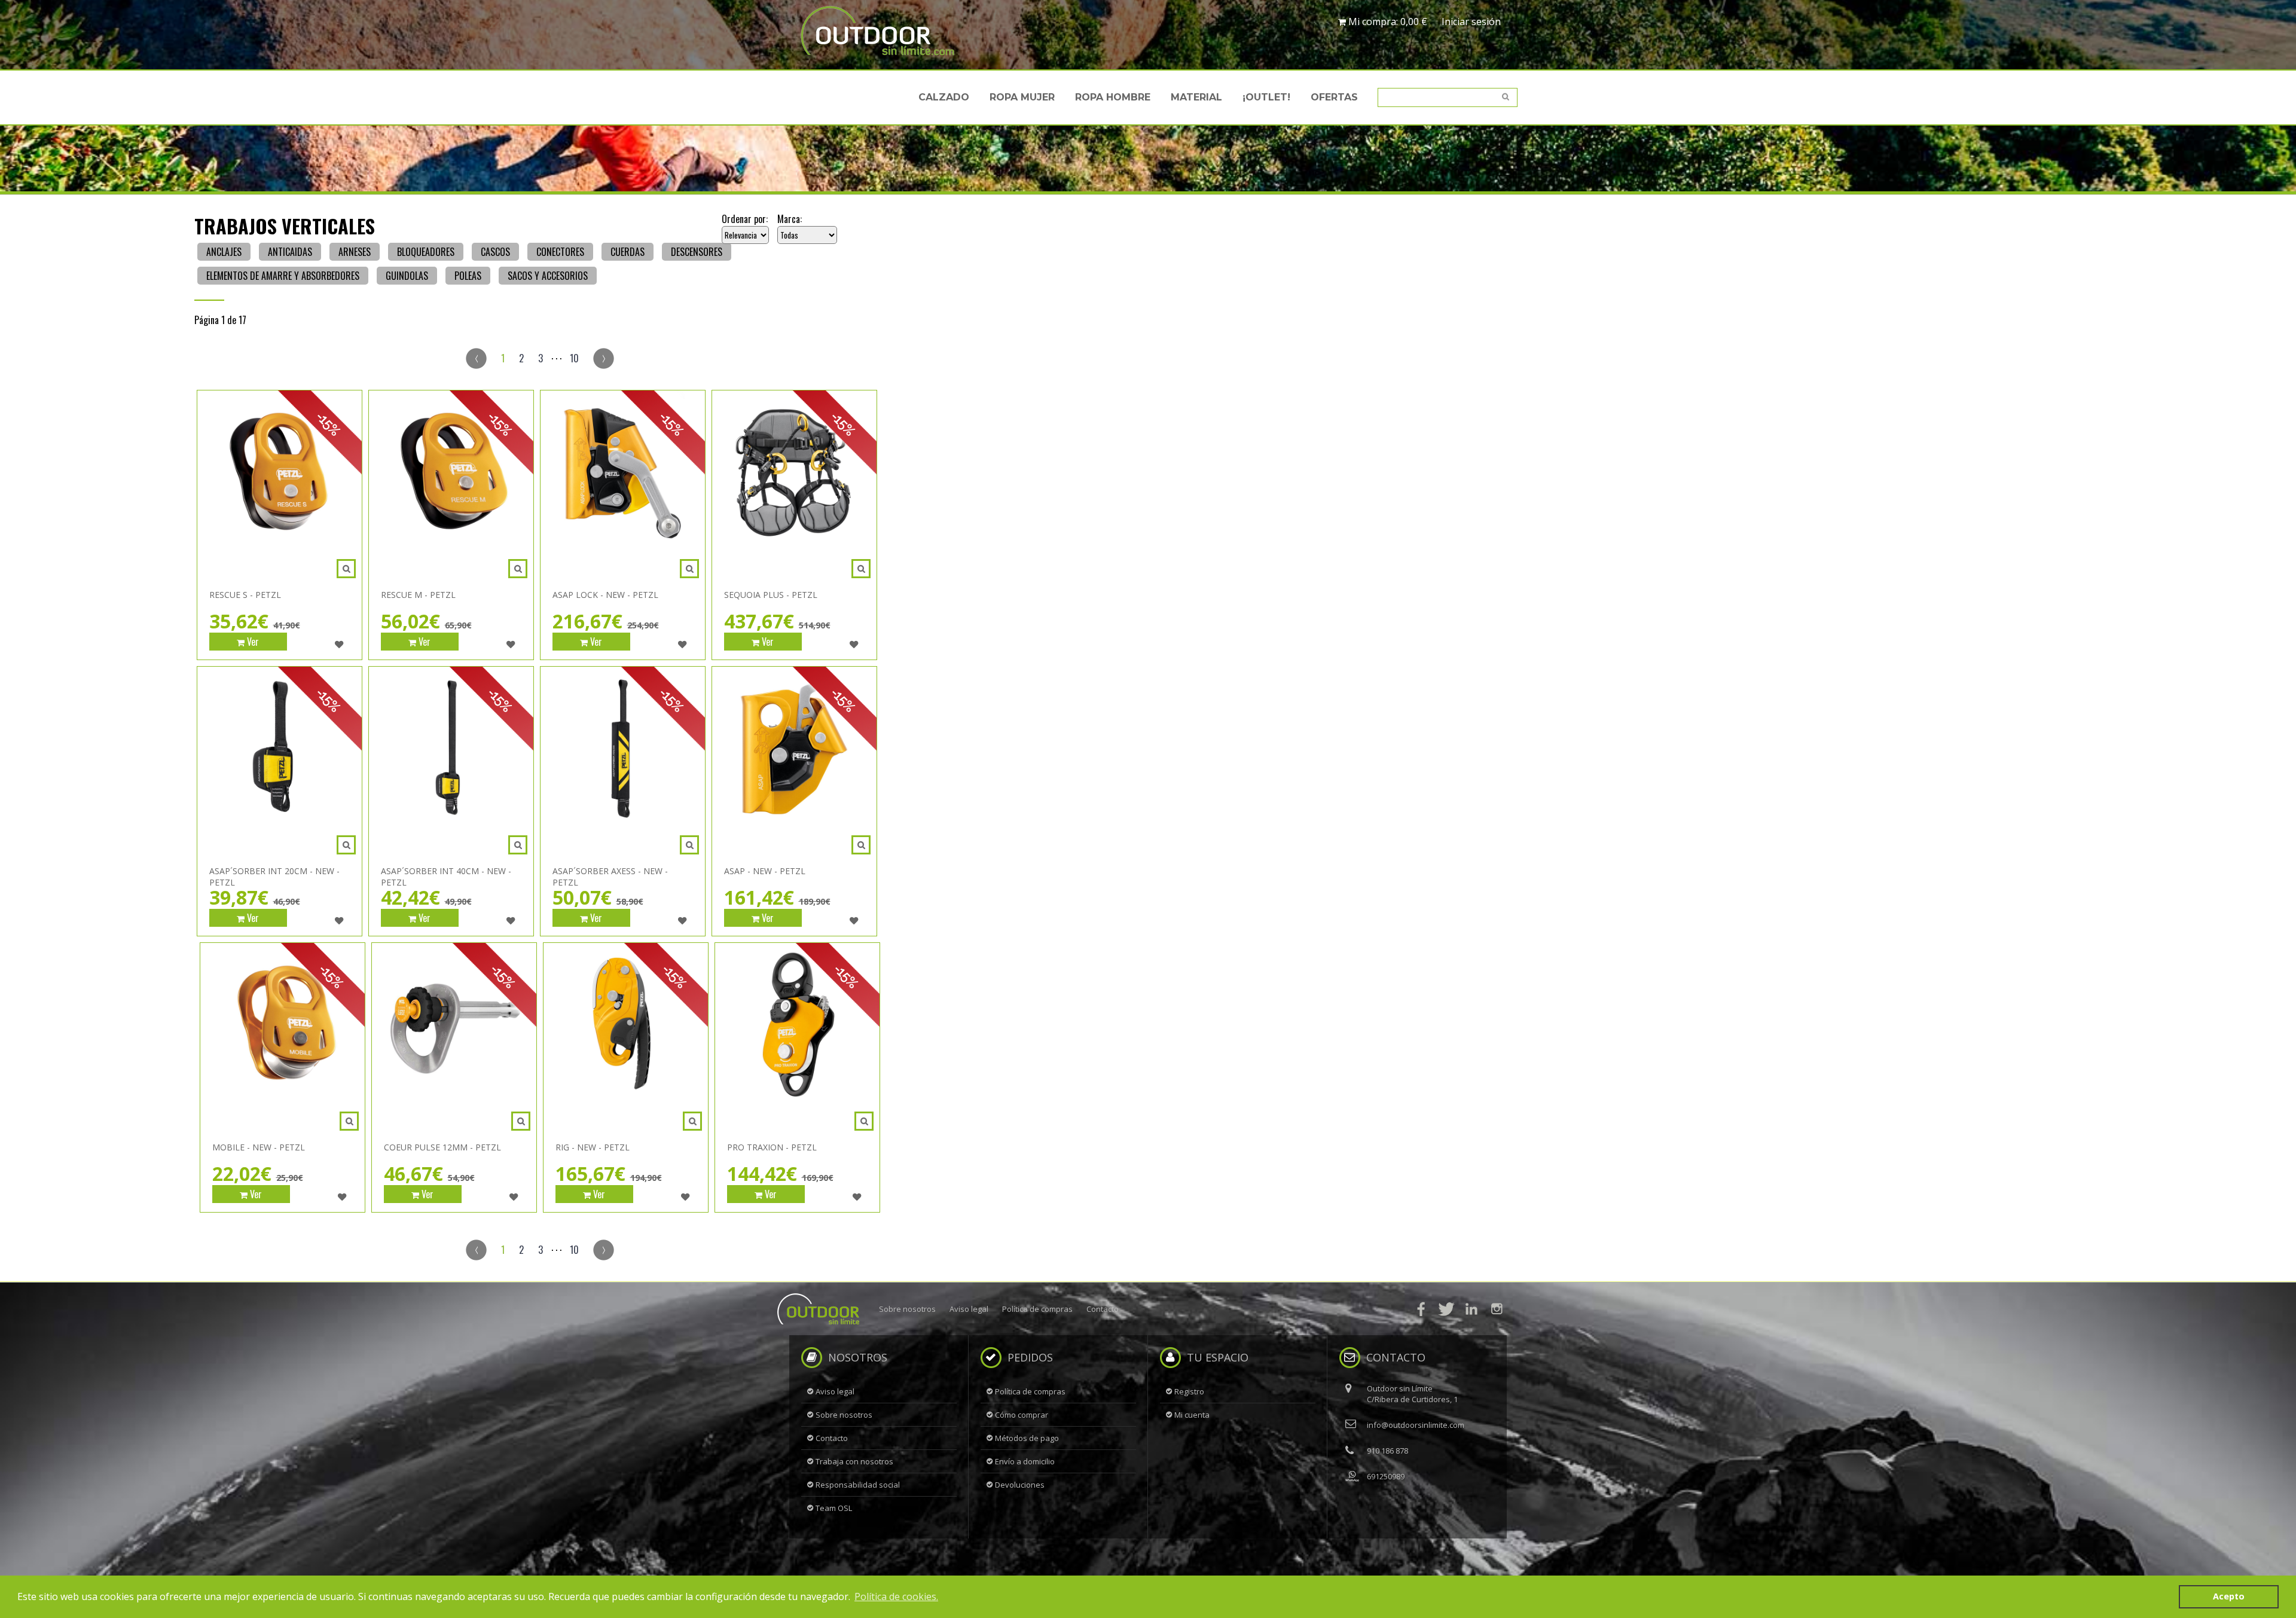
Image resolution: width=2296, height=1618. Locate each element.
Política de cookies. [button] (896, 1596)
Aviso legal (969, 1309)
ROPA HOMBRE (1113, 97)
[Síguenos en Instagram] (1497, 1309)
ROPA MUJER (1022, 97)
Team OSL (834, 1508)
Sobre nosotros (907, 1309)
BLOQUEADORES (426, 252)
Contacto (1103, 1309)
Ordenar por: (745, 219)
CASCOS (495, 252)
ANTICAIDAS (290, 252)
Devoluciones (1020, 1485)
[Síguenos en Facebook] (1421, 1309)
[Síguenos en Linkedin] (1471, 1309)
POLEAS (468, 276)
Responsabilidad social (858, 1485)
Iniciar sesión (1471, 22)
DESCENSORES (697, 252)
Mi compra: (1387, 22)
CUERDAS (628, 252)
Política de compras (1037, 1309)
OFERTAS (1334, 97)
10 (574, 358)
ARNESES (355, 252)
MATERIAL (1196, 97)
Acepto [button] (2229, 1596)
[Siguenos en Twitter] (1446, 1309)
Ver (252, 642)
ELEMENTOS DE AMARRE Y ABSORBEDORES (283, 276)
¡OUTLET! (1266, 97)
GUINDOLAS (407, 276)
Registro (1189, 1391)
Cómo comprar (1022, 1415)
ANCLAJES (224, 252)
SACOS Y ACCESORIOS (548, 276)
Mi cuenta (1192, 1415)
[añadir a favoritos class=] (339, 645)
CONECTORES (560, 252)
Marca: (790, 219)
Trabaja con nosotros (854, 1461)
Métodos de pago (1027, 1438)
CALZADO (944, 97)
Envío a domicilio (1025, 1461)
